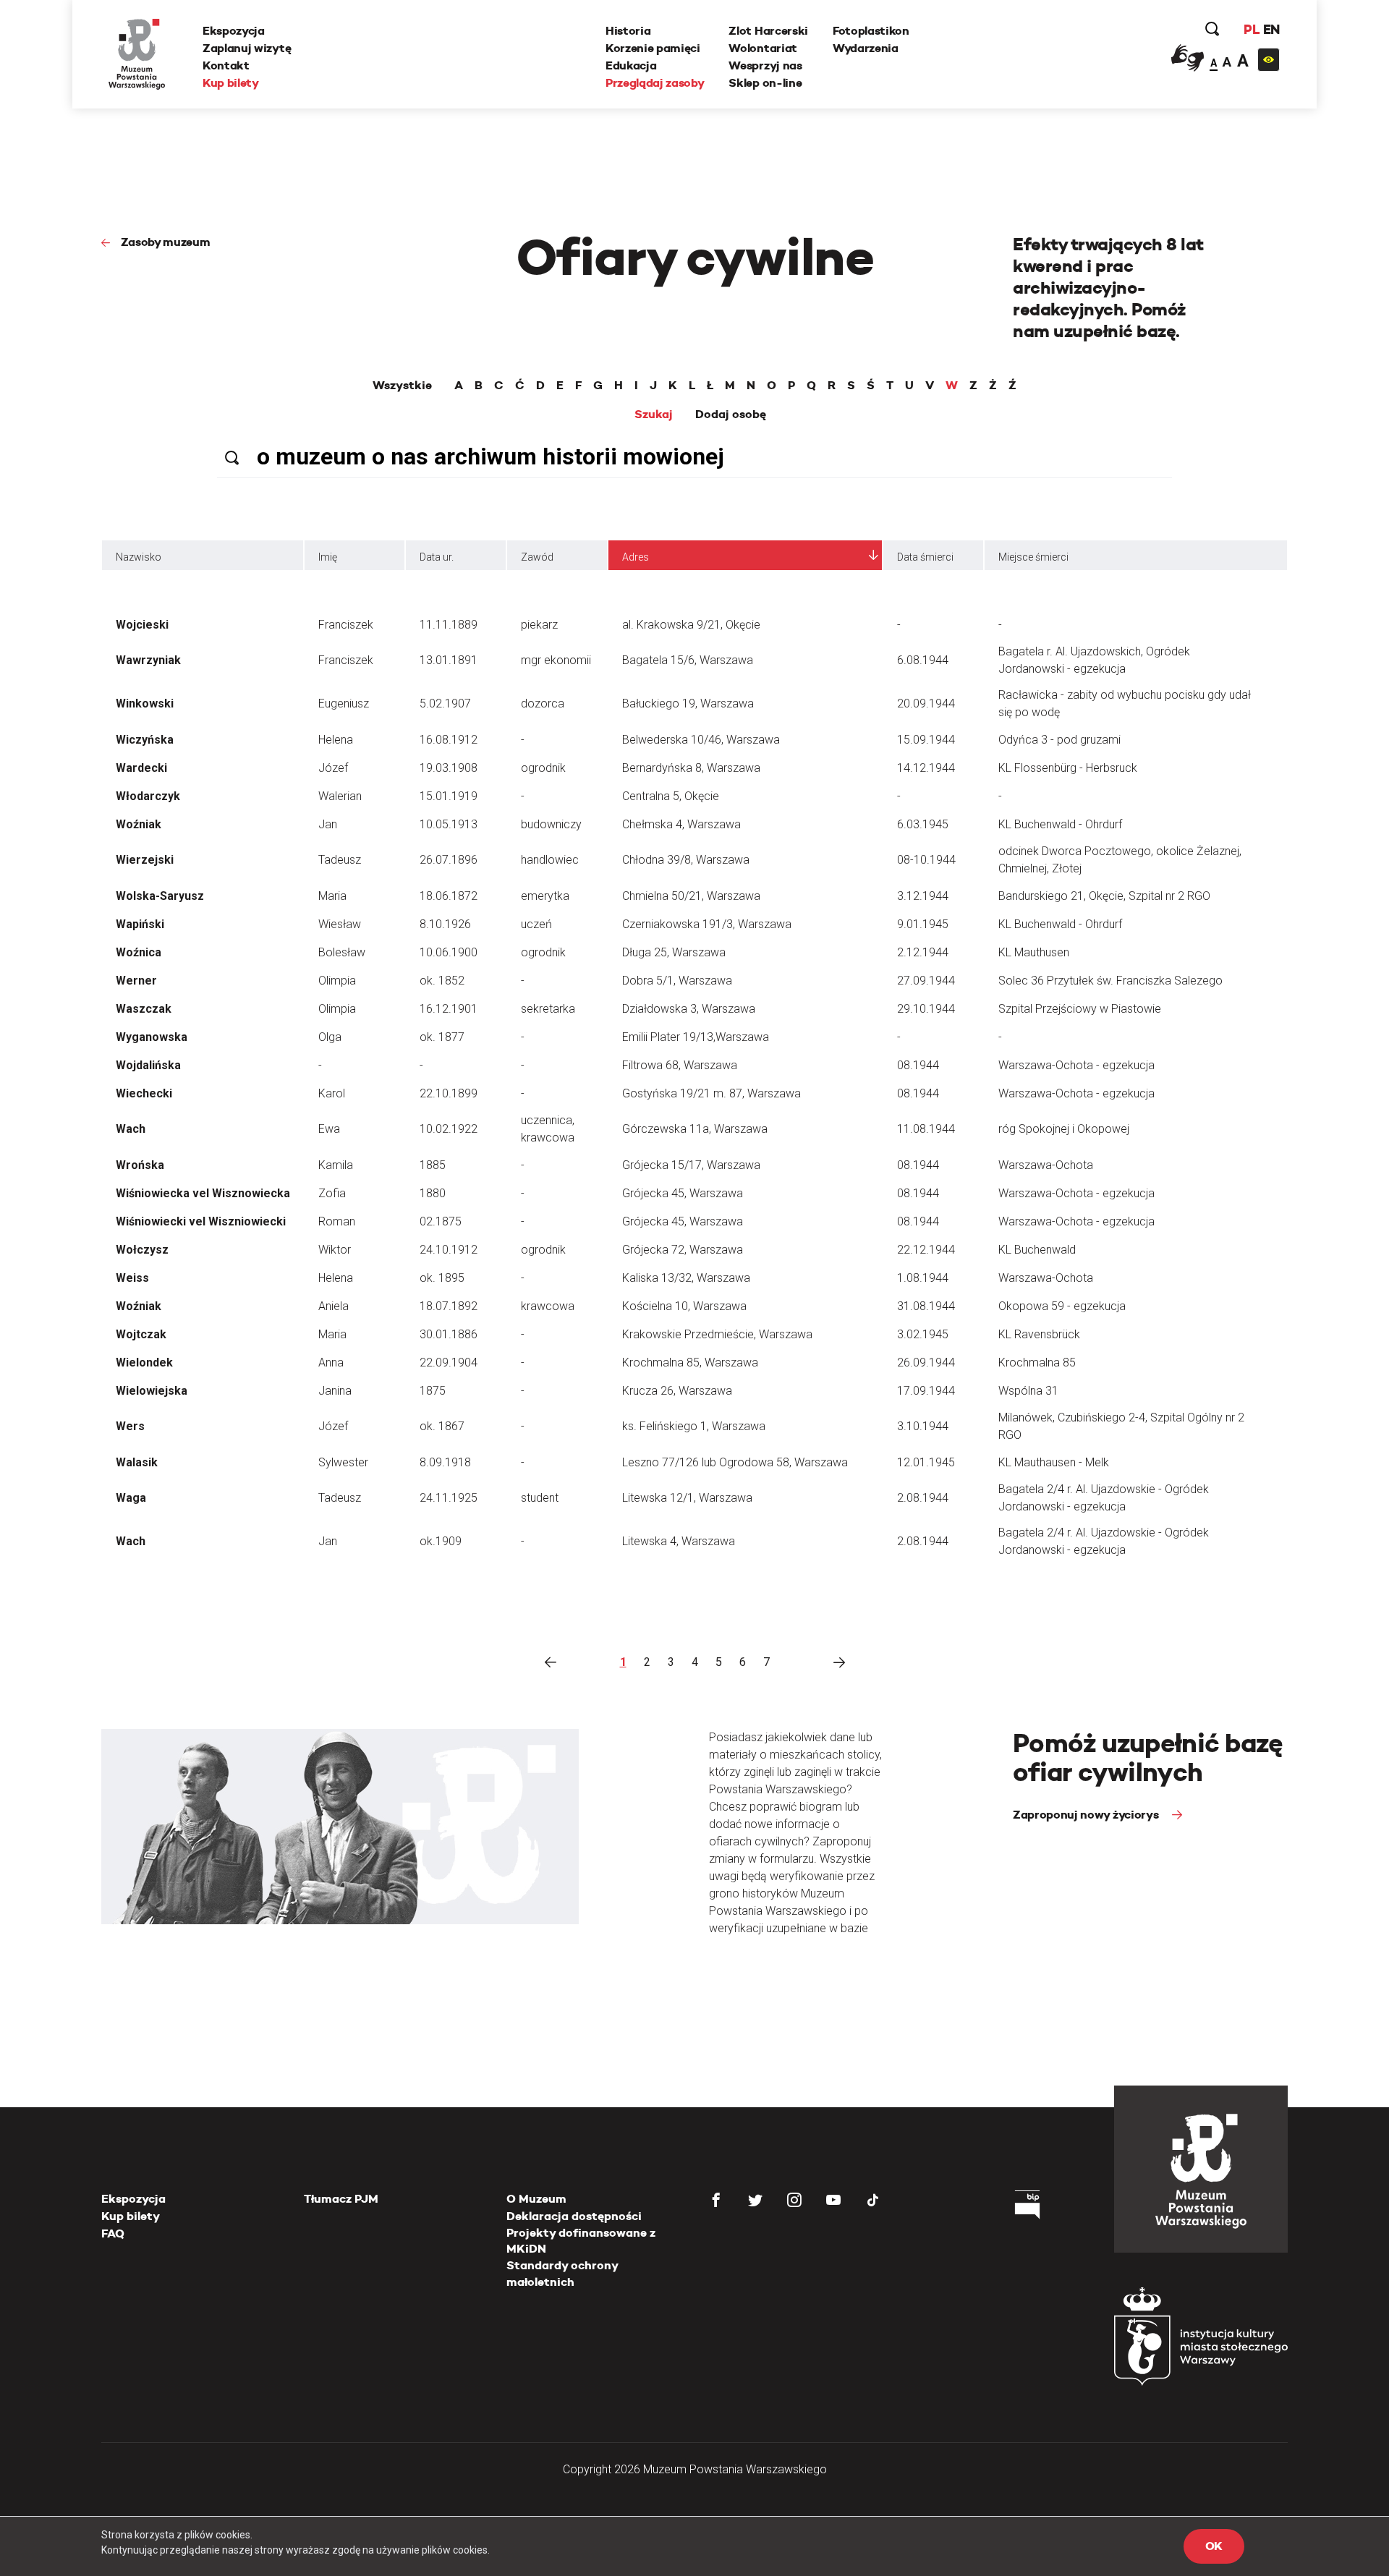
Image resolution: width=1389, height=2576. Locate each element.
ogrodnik (543, 768)
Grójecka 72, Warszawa (683, 1250)
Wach (131, 1129)
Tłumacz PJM (341, 2199)
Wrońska (140, 1165)
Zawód (537, 557)
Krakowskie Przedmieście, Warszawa (717, 1334)
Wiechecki (144, 1093)
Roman (337, 1221)
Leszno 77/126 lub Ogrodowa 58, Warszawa (735, 1462)
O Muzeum (536, 2199)
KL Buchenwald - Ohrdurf (1060, 824)
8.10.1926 (445, 924)
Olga (330, 1037)
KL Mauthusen (1034, 952)
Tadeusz (340, 860)
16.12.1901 (449, 1009)
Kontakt (226, 65)
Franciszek (346, 625)
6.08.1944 (923, 660)
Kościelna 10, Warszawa (684, 1306)
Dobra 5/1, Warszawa (677, 981)
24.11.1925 (449, 1498)
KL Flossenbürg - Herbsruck (1068, 768)
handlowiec (550, 860)
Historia (628, 31)
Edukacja (631, 65)
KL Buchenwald (1037, 1250)
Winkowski (145, 703)
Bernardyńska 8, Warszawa (691, 768)
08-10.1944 (926, 860)
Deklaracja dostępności (574, 2216)
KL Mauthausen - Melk (1054, 1462)
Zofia (332, 1193)
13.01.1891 (449, 660)
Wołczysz (142, 1250)
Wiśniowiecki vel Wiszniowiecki (201, 1221)
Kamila (336, 1165)
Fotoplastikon (871, 31)
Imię (328, 557)
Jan (328, 824)
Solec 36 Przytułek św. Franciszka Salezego (1110, 981)
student (540, 1498)
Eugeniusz (344, 703)
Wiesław (340, 924)
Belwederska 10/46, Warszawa (701, 740)
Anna (331, 1363)
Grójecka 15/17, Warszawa (691, 1165)
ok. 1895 (442, 1278)
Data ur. (437, 557)
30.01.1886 (449, 1334)
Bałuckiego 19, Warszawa (688, 703)
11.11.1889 (449, 625)
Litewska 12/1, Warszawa (687, 1498)
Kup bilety (231, 83)
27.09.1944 (926, 981)
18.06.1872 (449, 896)
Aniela (334, 1306)
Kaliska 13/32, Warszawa (686, 1278)
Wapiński (140, 924)
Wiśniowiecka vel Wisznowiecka (203, 1193)
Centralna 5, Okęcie (671, 796)
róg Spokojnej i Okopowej (1064, 1129)
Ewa (329, 1129)
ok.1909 (441, 1541)
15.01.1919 (449, 796)
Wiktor (335, 1250)
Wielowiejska (152, 1391)
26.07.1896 (449, 860)
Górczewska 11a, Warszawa (695, 1129)
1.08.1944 (923, 1278)
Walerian (340, 796)
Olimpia (337, 981)
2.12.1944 (923, 952)
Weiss (132, 1278)
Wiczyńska (145, 740)
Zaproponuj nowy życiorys (1087, 1815)
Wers (130, 1426)
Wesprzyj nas (765, 65)
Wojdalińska (148, 1065)
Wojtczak (141, 1334)
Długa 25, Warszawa (674, 952)
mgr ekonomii (556, 660)
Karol (332, 1093)
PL (1252, 29)
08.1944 (918, 1065)
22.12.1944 (926, 1250)
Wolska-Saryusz (160, 896)
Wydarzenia (866, 48)
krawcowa (548, 1306)
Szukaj (654, 415)
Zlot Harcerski (768, 31)
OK (1214, 2546)
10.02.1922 (449, 1129)
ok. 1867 (442, 1426)
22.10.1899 (449, 1093)
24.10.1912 (449, 1250)
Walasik (137, 1462)
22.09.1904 (449, 1363)
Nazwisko (139, 557)
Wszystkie (402, 386)
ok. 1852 (442, 981)
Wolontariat (763, 48)
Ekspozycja (234, 31)
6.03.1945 (923, 824)
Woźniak (139, 824)
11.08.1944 (926, 1129)
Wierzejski (145, 860)
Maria (332, 896)
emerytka (545, 896)
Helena (336, 740)
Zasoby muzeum (166, 242)
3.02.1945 (923, 1334)
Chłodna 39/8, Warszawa (686, 860)
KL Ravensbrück (1039, 1334)
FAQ (113, 2233)
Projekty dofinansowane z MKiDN (581, 2241)
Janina (335, 1391)
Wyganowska (152, 1037)
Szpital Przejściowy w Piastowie (1080, 1009)
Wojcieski (142, 625)
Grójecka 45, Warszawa (683, 1193)
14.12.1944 (926, 768)
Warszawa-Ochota (1046, 1165)
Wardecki (141, 768)
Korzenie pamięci (653, 48)
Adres (636, 557)
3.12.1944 (923, 896)
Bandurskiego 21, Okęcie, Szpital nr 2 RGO (1104, 896)
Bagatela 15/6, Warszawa (688, 660)
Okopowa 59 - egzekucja (1062, 1306)
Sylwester (343, 1462)
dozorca (543, 703)
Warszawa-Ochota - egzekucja (1076, 1065)
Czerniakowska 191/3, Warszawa (707, 924)
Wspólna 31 (1028, 1391)
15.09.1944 (926, 740)
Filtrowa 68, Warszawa (680, 1065)
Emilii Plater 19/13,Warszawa (696, 1037)
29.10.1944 (926, 1009)
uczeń (536, 924)
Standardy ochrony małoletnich (562, 2273)
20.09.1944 (926, 703)
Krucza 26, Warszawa (677, 1391)
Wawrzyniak (148, 660)
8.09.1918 (445, 1462)
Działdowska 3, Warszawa (689, 1009)
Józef (333, 768)
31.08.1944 (926, 1306)
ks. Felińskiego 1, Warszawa (694, 1426)
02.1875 (441, 1221)
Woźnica (139, 952)
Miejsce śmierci (1033, 557)
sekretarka (548, 1009)
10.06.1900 (449, 952)
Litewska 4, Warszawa (679, 1541)
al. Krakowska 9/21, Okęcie (691, 625)
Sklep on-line (765, 83)
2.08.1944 (923, 1498)
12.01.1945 (926, 1462)
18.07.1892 (449, 1306)
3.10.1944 (923, 1426)
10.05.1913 (449, 824)
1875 (433, 1391)
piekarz (539, 625)
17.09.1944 (926, 1391)
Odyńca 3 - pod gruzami (1059, 740)
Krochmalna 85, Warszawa (690, 1363)
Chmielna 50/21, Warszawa (691, 896)
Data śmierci (925, 557)
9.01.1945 (923, 924)
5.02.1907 (445, 703)
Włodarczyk (148, 796)
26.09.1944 (926, 1363)
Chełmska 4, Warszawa (681, 824)
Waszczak (144, 1009)
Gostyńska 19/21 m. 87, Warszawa (712, 1093)
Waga (131, 1498)
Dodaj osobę (731, 415)
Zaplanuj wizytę (247, 48)
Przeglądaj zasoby (655, 83)
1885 (433, 1165)
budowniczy (551, 824)
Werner (136, 981)
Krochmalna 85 (1037, 1363)
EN (1271, 29)
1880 (433, 1193)
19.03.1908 (449, 768)
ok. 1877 (442, 1037)
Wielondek (144, 1363)
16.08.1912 (449, 740)
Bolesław (342, 952)
